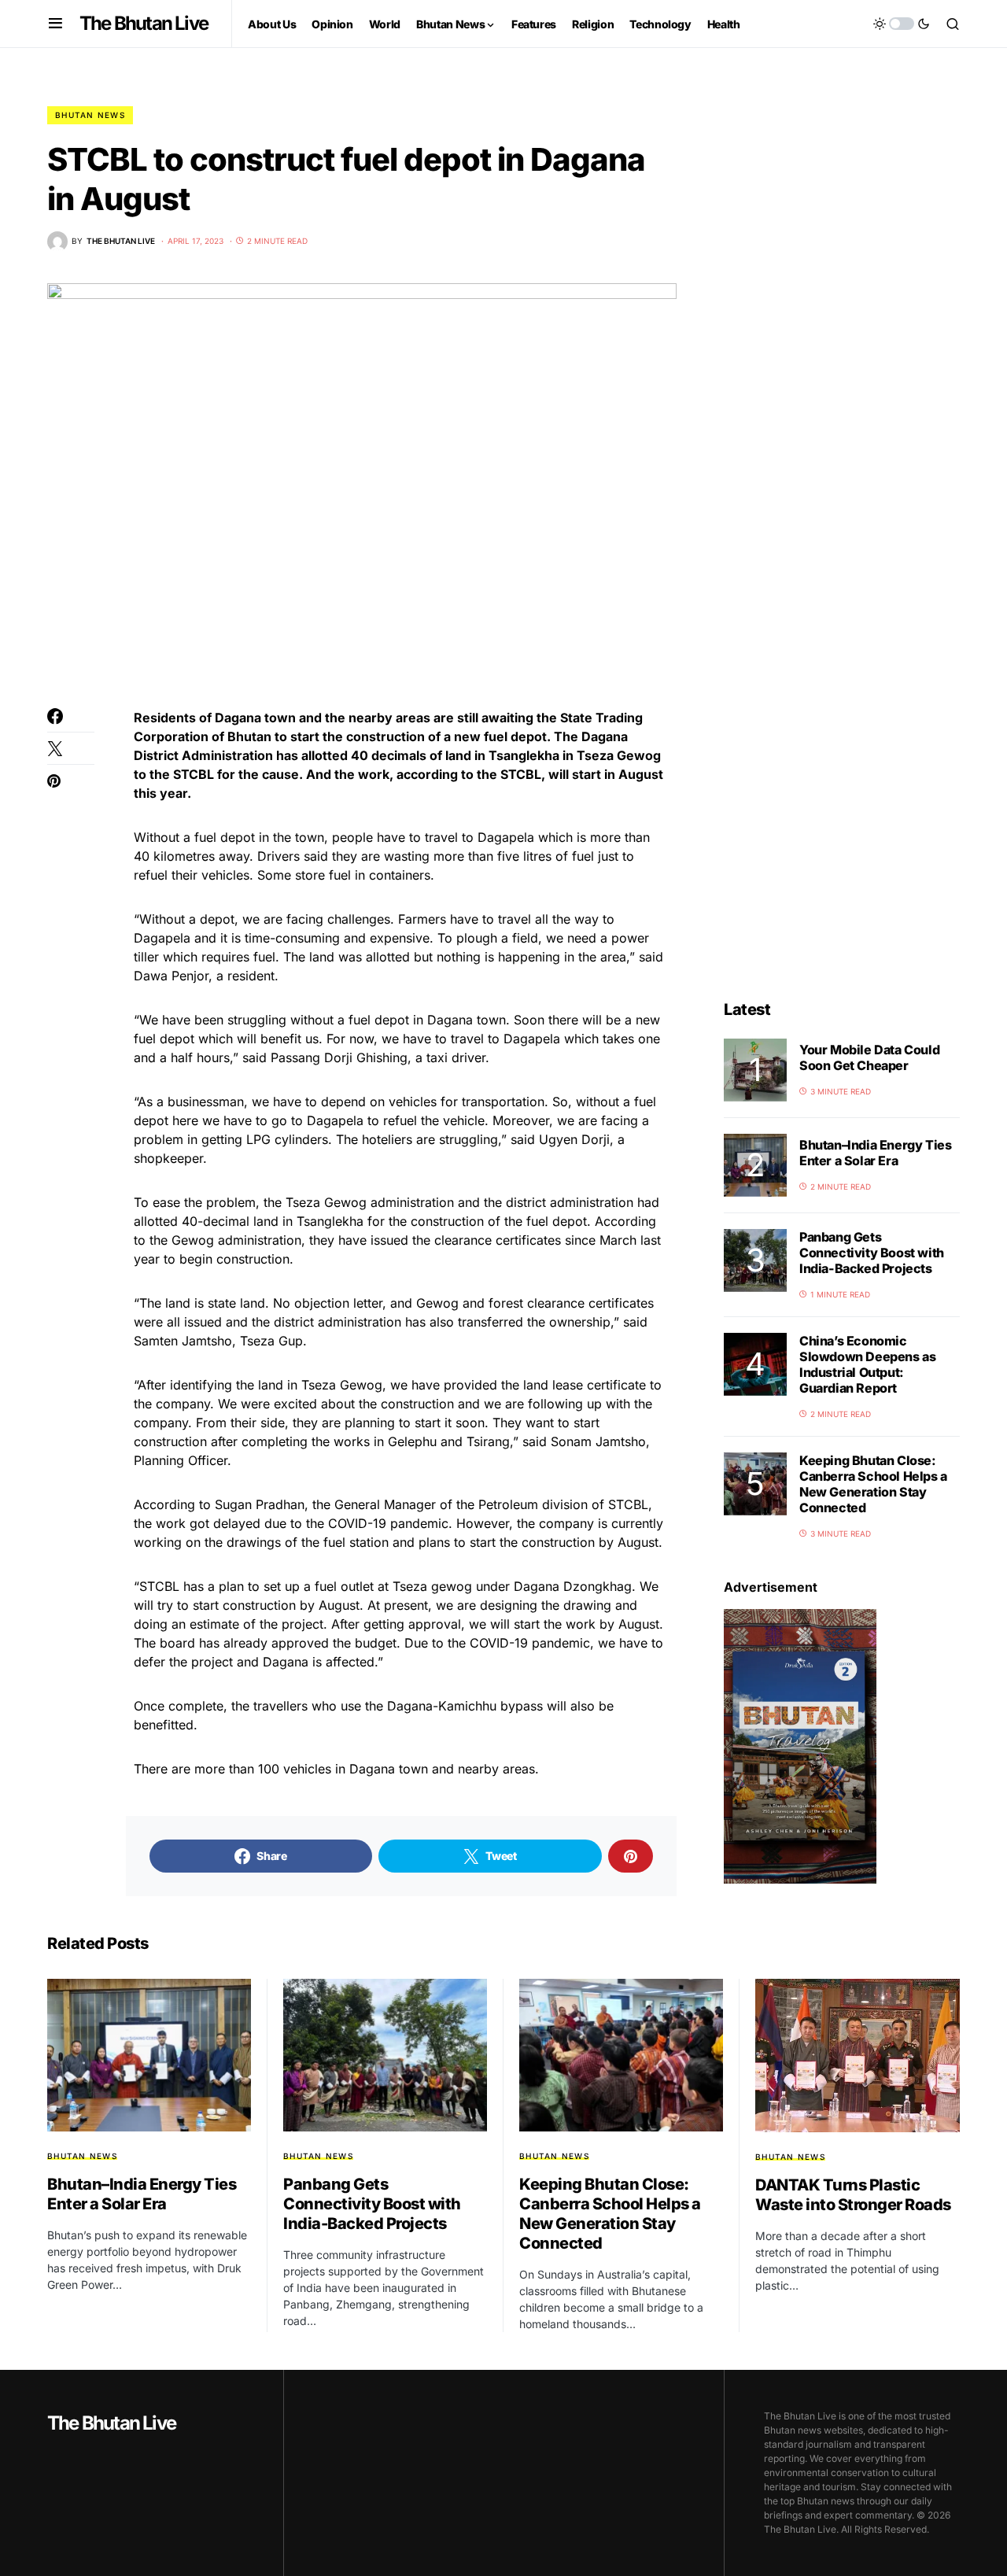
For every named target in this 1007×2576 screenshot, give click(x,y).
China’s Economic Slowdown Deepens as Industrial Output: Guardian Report (867, 1364)
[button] (55, 24)
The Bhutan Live (144, 23)
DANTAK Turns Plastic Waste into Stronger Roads (853, 2195)
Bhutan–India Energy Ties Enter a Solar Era (875, 1153)
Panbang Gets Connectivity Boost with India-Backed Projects (872, 1253)
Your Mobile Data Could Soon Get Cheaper (869, 1057)
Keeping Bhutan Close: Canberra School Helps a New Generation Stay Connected (873, 1484)
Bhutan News (90, 115)
